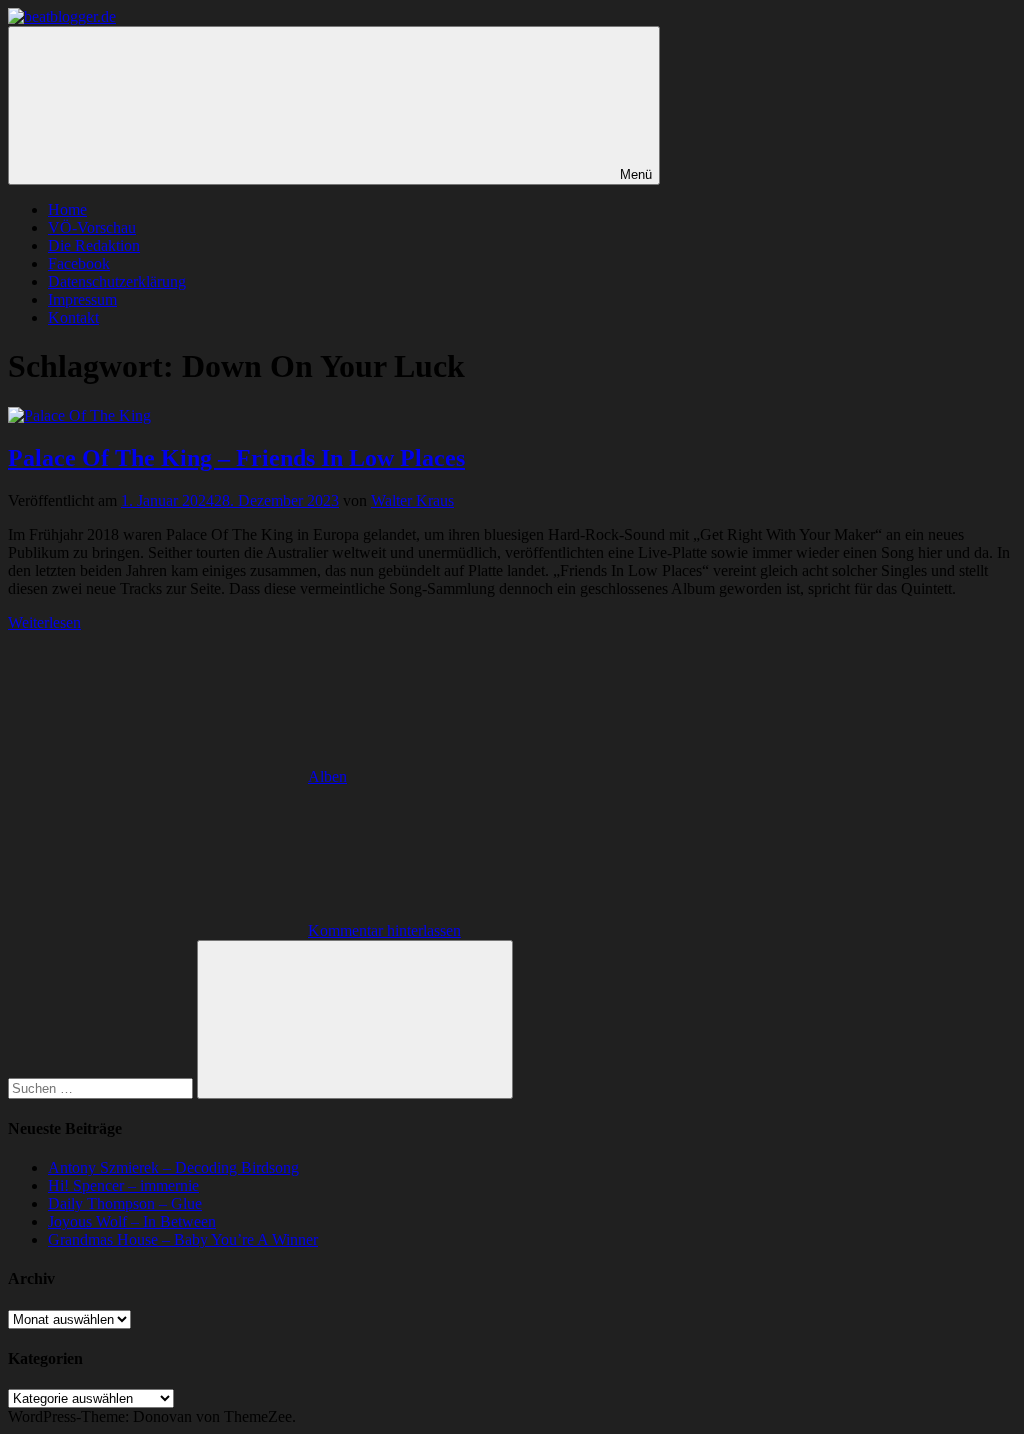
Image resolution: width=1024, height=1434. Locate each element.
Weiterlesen (44, 622)
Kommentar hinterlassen (384, 930)
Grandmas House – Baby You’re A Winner (183, 1239)
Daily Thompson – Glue (125, 1203)
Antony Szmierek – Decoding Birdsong (173, 1167)
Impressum (82, 299)
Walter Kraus (412, 500)
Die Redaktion (94, 245)
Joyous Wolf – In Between (132, 1221)
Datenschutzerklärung (117, 281)
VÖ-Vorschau (92, 227)
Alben (327, 776)
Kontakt (73, 317)
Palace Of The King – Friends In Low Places (236, 458)
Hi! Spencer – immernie (123, 1185)
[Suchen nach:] (102, 1087)
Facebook (79, 263)
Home (67, 209)
